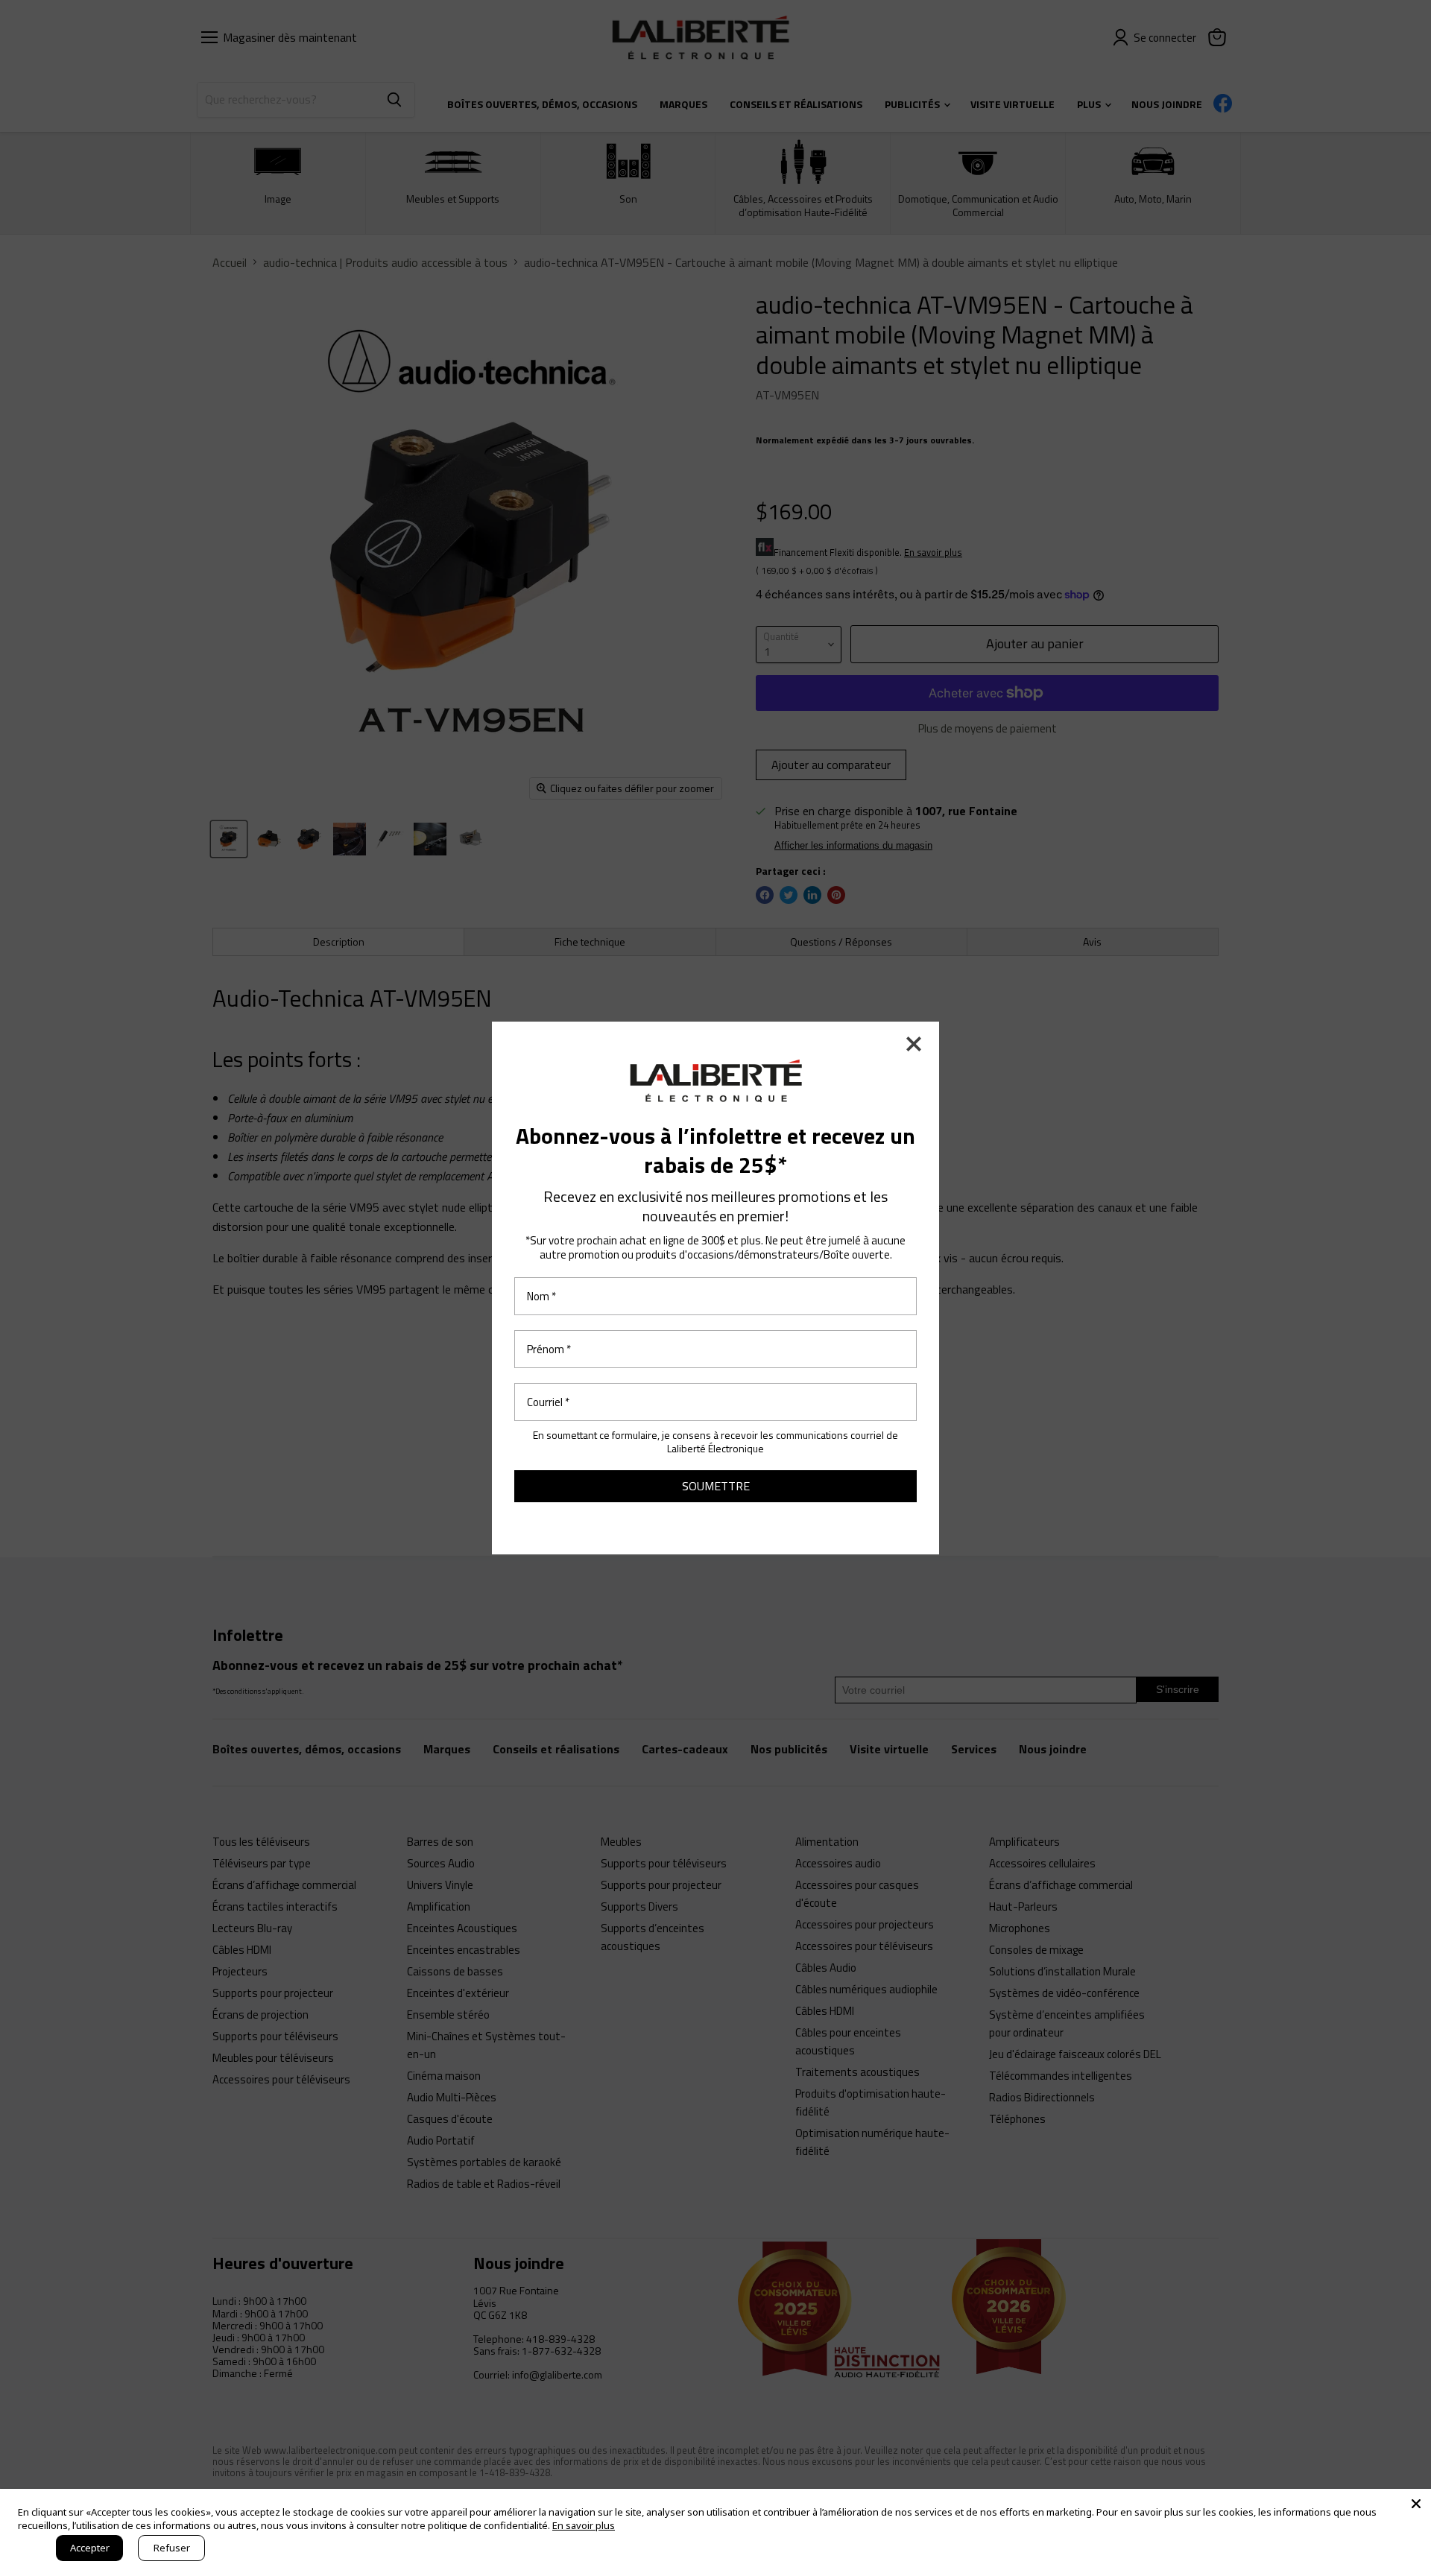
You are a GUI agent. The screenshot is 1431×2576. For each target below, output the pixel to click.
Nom (541, 1296)
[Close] (1416, 2504)
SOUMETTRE (716, 1486)
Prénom (549, 1349)
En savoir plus (584, 2525)
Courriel (548, 1402)
